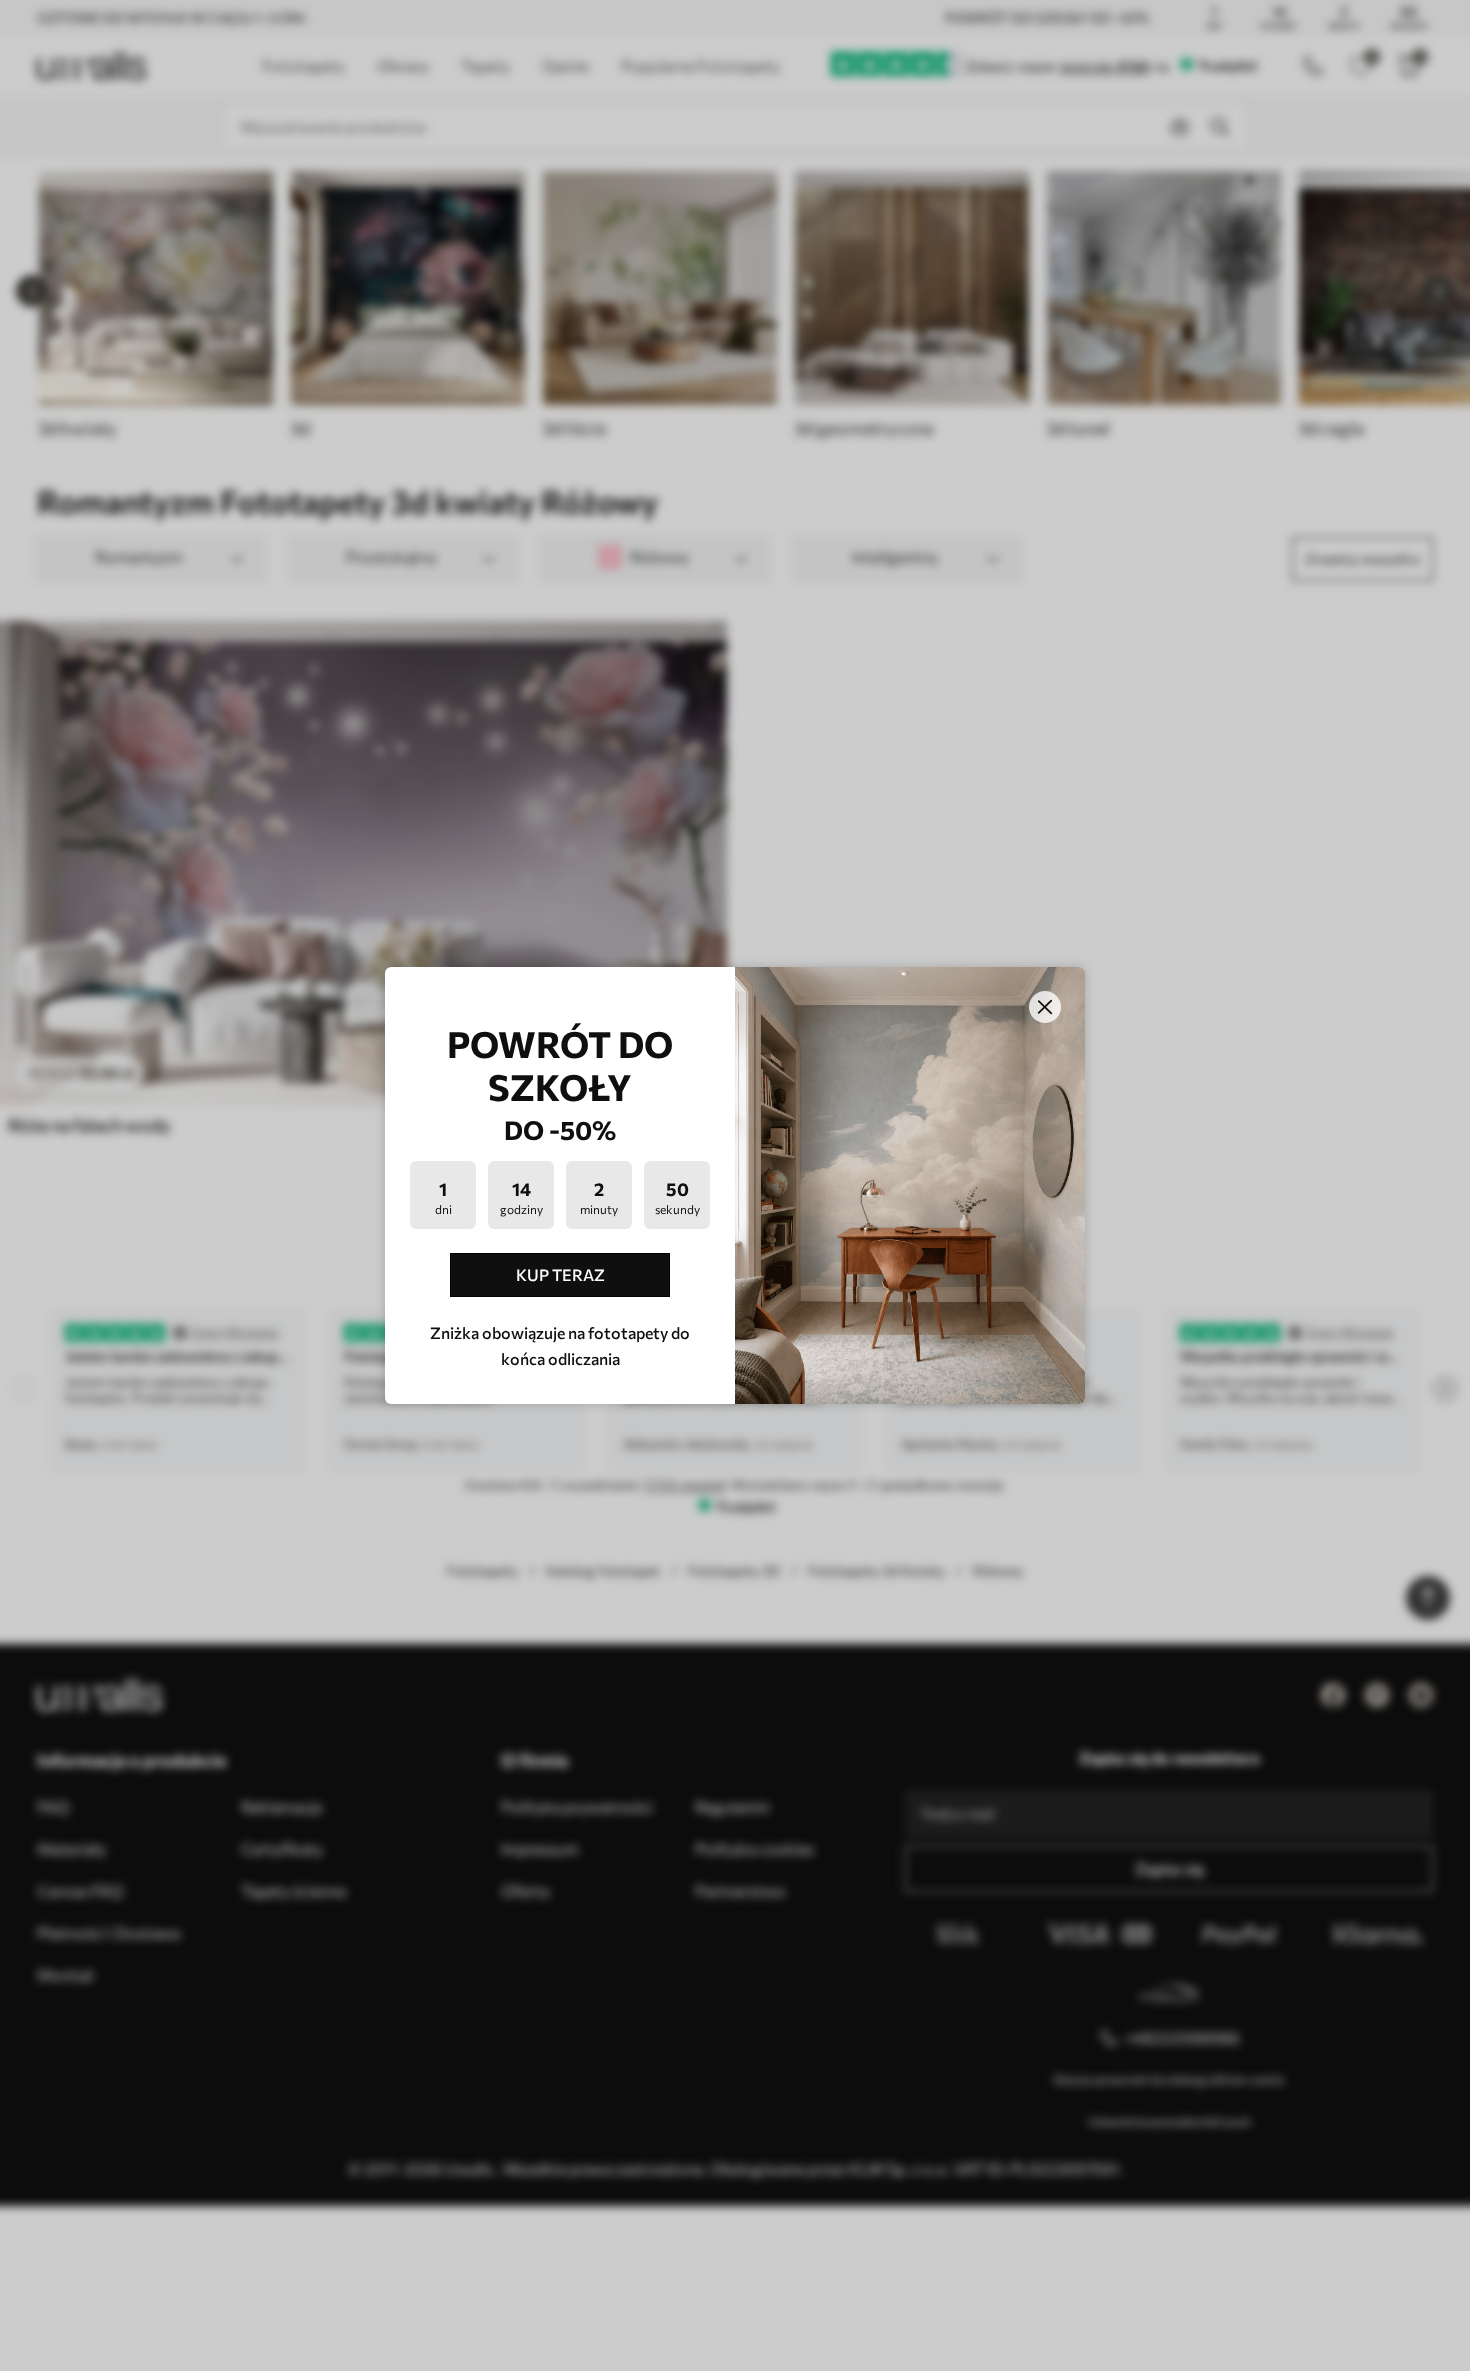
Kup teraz (560, 1274)
